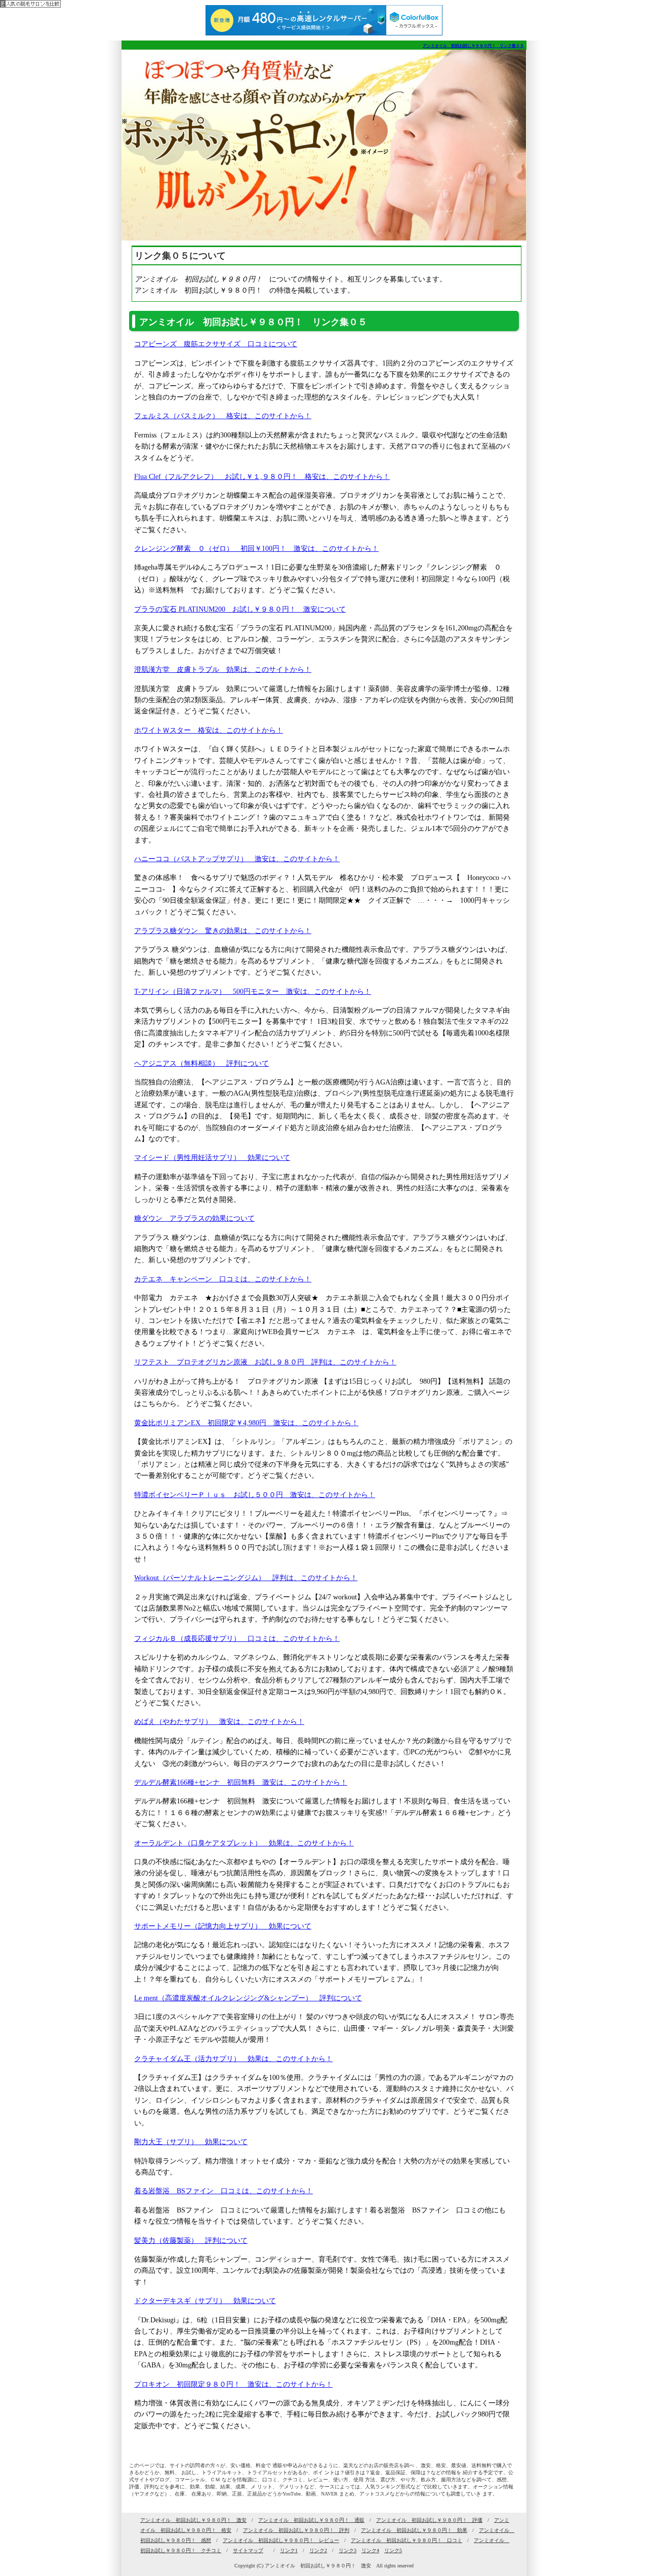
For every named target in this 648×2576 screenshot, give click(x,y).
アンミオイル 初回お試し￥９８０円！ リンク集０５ (473, 46)
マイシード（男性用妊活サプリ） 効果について (212, 1158)
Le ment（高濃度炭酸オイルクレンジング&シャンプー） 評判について (248, 1998)
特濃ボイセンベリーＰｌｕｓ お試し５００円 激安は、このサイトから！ (255, 1495)
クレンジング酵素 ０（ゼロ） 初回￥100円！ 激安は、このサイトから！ (256, 549)
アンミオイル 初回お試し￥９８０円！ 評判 (296, 2530)
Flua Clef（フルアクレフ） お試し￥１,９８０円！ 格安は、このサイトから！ (262, 477)
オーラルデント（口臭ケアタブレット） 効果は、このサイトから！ (244, 1843)
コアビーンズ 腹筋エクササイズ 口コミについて (216, 344)
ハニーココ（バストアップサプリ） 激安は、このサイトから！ (237, 859)
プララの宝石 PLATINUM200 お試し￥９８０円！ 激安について (240, 609)
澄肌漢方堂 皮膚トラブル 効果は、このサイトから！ (223, 670)
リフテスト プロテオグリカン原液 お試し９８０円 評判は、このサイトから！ (265, 1362)
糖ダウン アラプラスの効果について (194, 1218)
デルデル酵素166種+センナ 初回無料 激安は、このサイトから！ (241, 1782)
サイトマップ (248, 2550)
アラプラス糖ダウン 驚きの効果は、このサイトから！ (223, 931)
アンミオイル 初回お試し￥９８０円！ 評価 (429, 2520)
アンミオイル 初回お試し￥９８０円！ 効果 (414, 2530)
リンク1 (289, 2550)
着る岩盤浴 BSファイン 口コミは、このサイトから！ (224, 2191)
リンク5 (393, 2550)
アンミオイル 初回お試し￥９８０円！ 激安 (193, 2520)
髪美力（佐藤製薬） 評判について (191, 2241)
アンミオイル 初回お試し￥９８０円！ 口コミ (407, 2540)
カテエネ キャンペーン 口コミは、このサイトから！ (223, 1279)
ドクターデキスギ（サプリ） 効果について (205, 2301)
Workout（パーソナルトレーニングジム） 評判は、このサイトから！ (246, 1578)
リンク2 (318, 2550)
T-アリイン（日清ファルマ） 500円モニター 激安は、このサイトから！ (253, 992)
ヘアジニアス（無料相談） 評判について (201, 1063)
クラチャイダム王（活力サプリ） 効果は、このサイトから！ (233, 2059)
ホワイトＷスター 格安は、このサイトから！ (209, 730)
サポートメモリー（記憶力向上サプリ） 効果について (223, 1926)
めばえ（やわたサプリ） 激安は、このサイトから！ (219, 1722)
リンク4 (370, 2550)
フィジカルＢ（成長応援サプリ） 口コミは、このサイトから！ (237, 1639)
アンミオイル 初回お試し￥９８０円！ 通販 (311, 2520)
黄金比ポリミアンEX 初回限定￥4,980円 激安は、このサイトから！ (246, 1423)
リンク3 (348, 2550)
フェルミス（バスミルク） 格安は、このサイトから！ (223, 416)
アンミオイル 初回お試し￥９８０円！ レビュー (281, 2540)
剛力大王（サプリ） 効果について (191, 2142)
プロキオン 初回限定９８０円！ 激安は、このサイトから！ (233, 2384)
